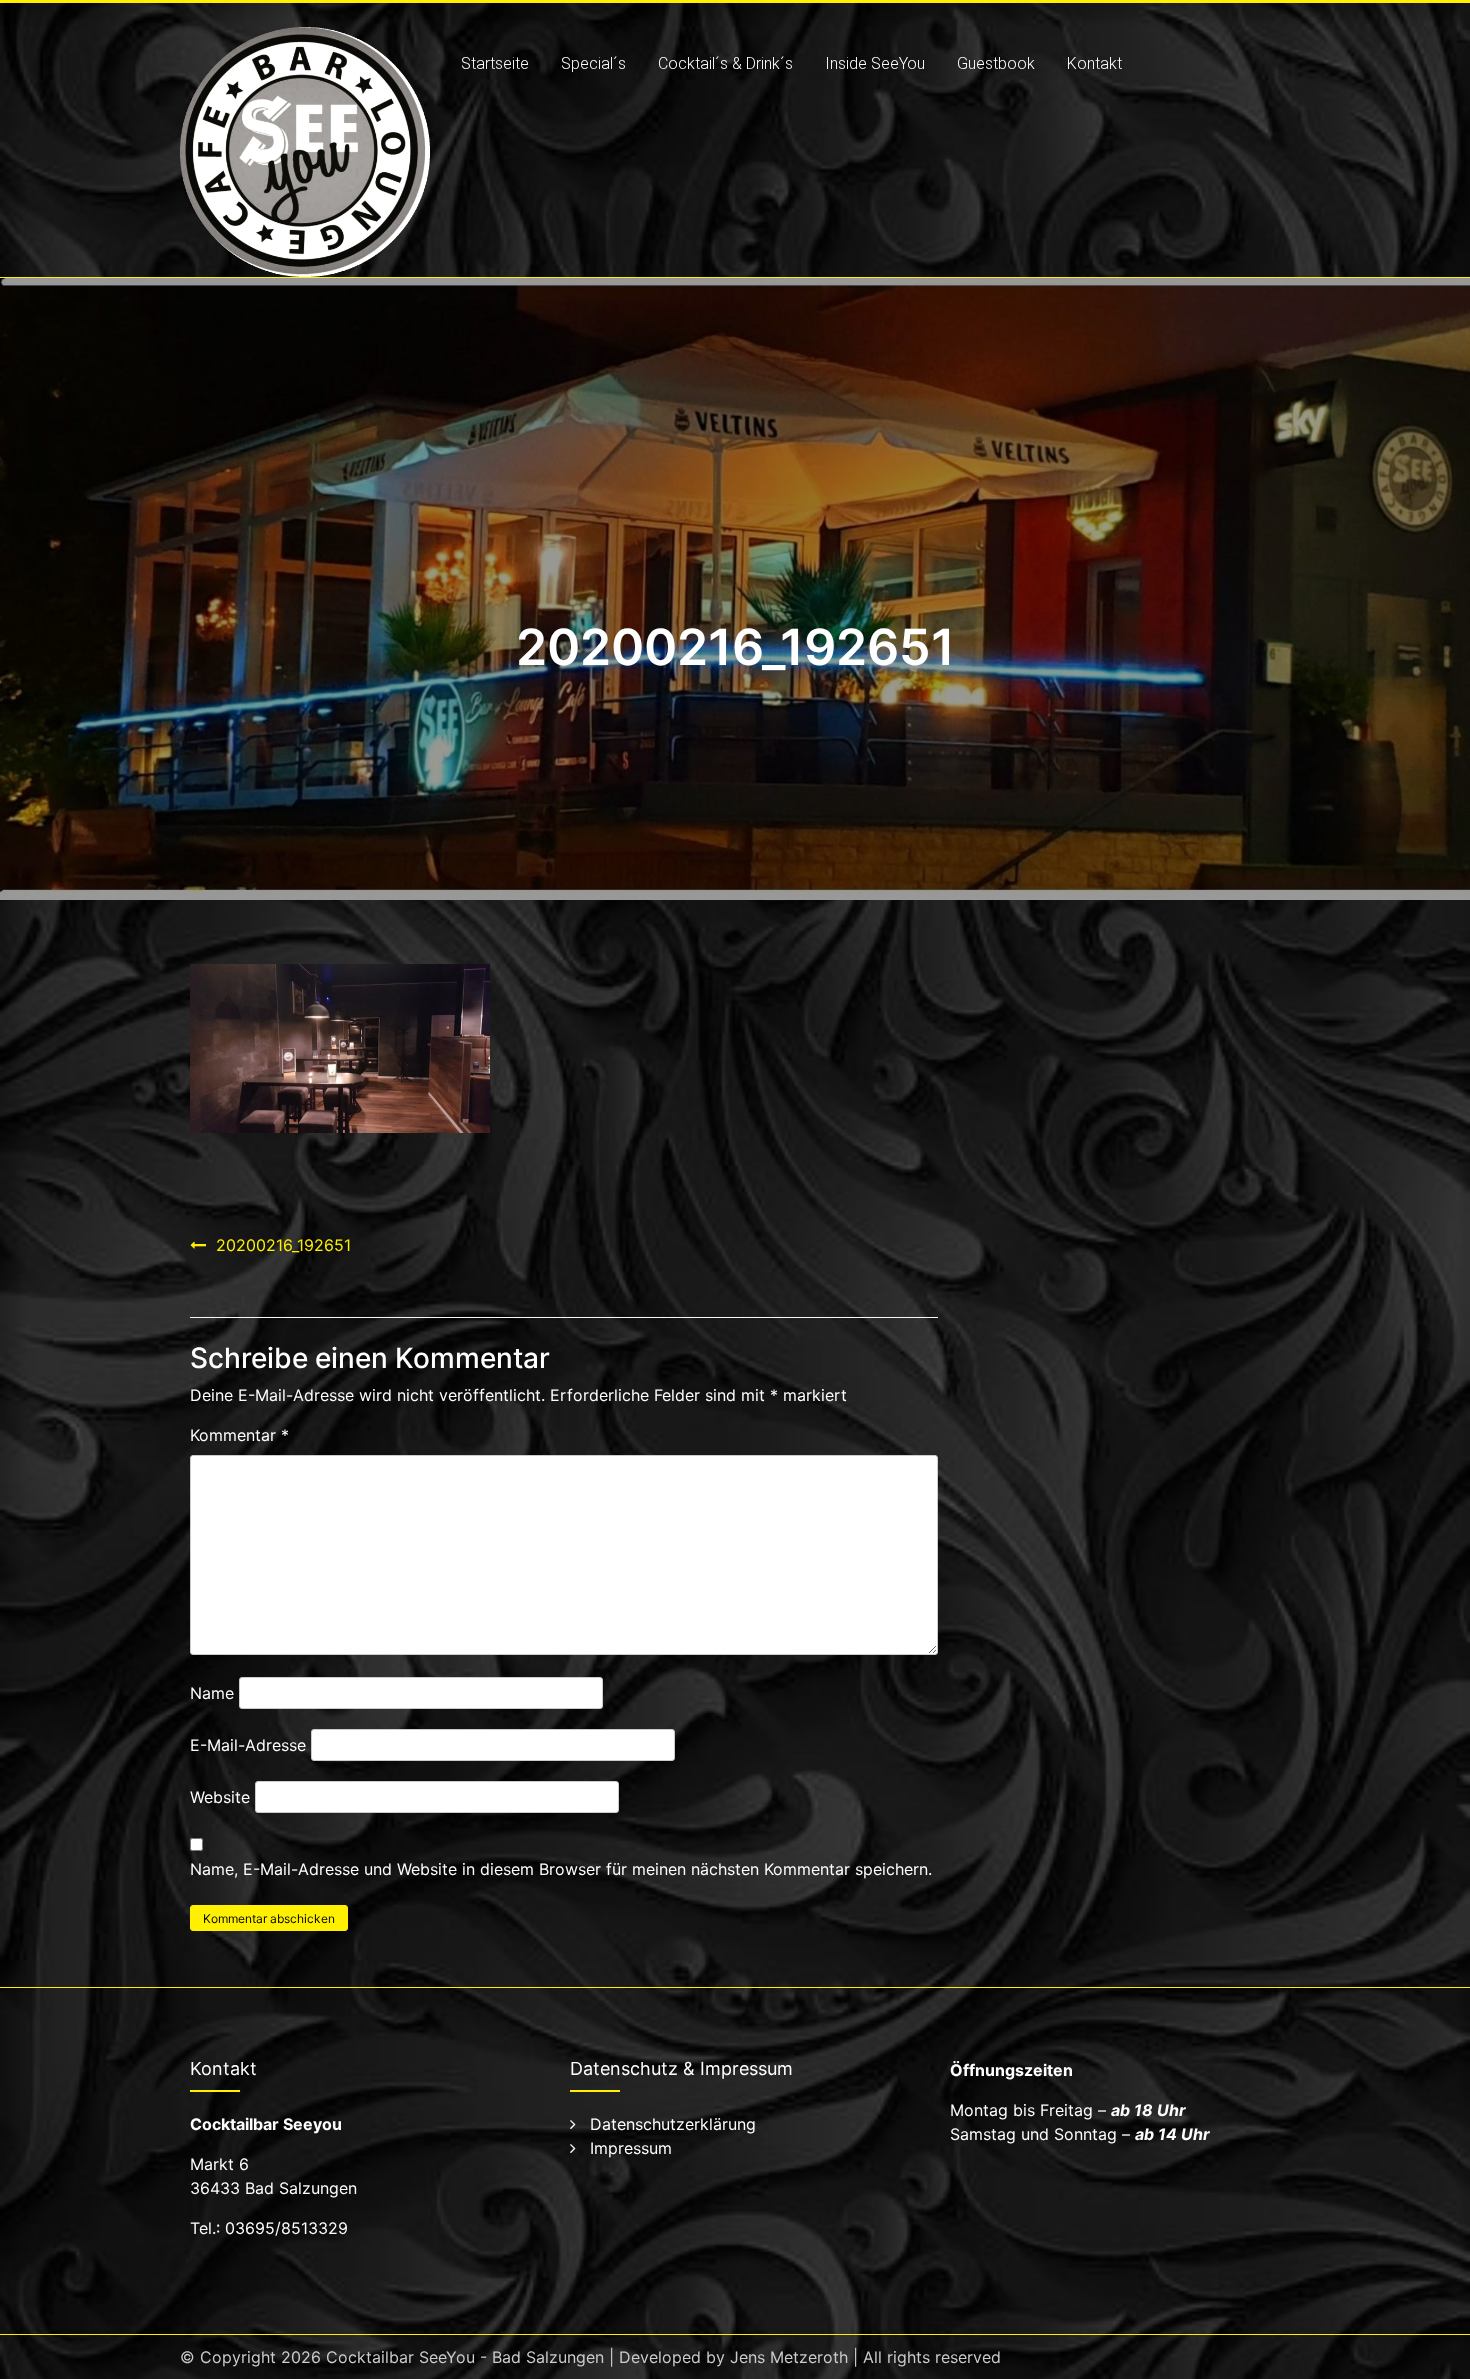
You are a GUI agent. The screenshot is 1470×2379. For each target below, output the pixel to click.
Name (212, 1693)
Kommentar (239, 1435)
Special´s (593, 63)
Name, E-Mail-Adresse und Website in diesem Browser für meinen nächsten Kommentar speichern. (561, 1869)
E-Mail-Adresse (248, 1745)
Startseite (495, 63)
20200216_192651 (283, 1245)
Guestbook (996, 63)
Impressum (631, 2148)
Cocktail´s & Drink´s (725, 63)
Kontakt (1094, 63)
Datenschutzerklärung (673, 2124)
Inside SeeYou (875, 63)
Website (220, 1797)
